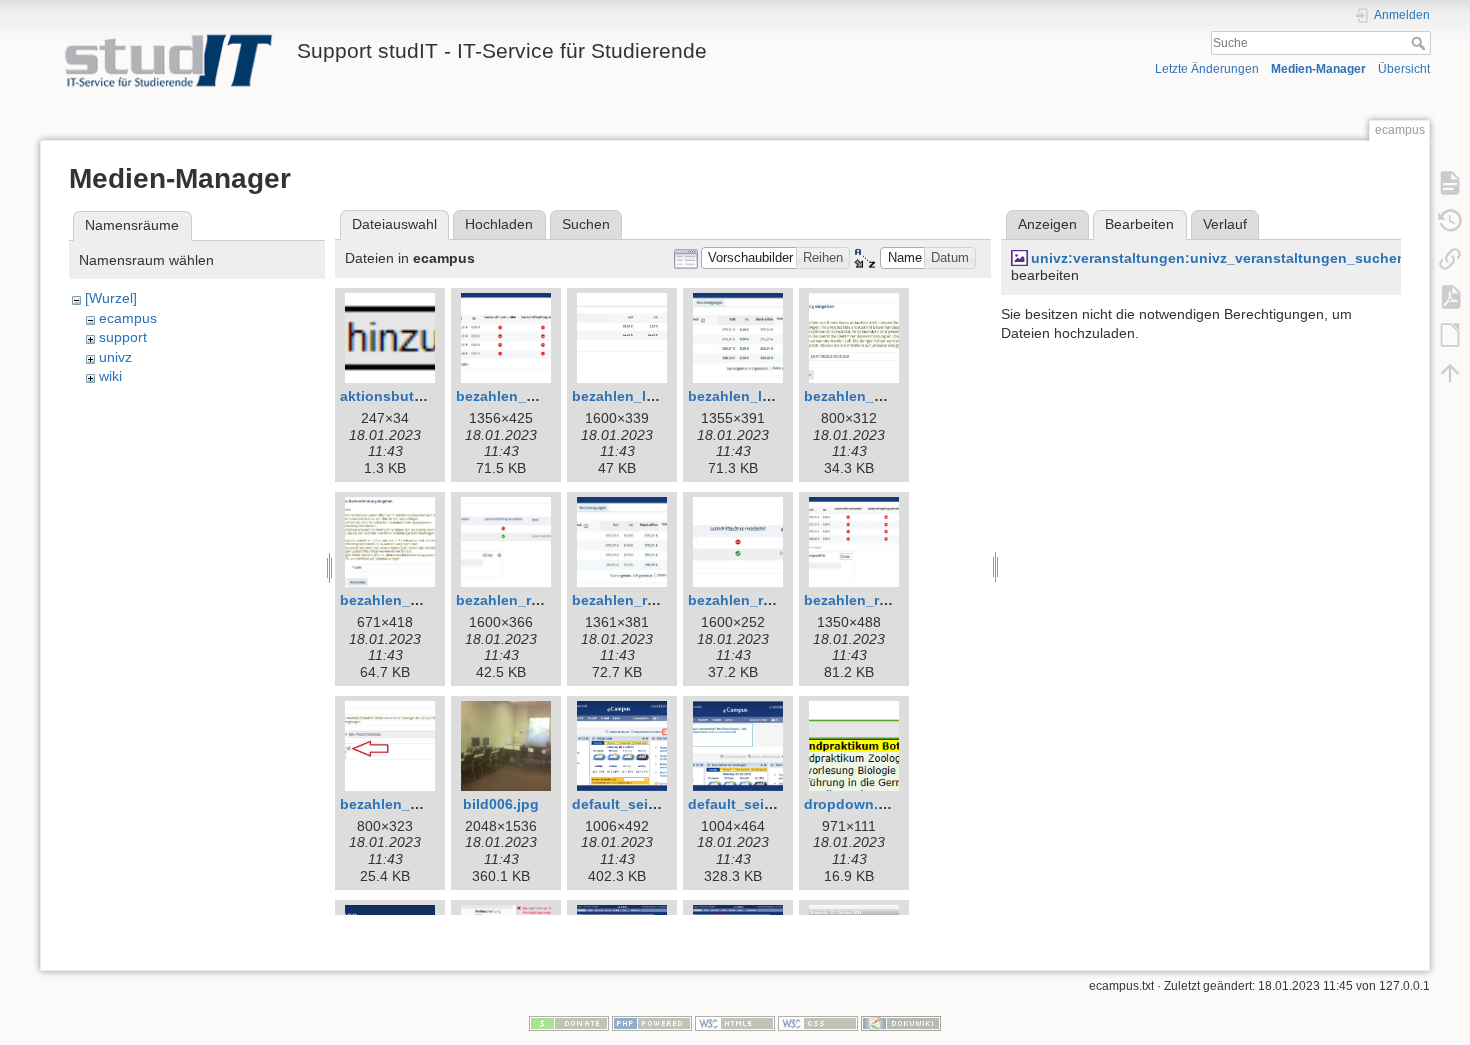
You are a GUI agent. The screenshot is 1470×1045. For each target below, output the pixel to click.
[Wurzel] (111, 298)
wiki (110, 376)
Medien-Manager (1318, 69)
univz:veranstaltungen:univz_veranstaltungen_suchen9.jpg (1235, 258)
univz (115, 357)
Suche (1420, 43)
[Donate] (569, 1022)
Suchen (586, 224)
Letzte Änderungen (1207, 69)
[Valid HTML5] (735, 1022)
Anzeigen (1047, 224)
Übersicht (1404, 69)
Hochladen (499, 224)
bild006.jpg (501, 804)
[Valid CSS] (818, 1022)
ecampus (128, 318)
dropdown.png (854, 804)
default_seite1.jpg (633, 804)
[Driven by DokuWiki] (901, 1022)
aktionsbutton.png (404, 396)
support (123, 337)
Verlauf (1225, 224)
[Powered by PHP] (652, 1022)
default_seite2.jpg (749, 804)
